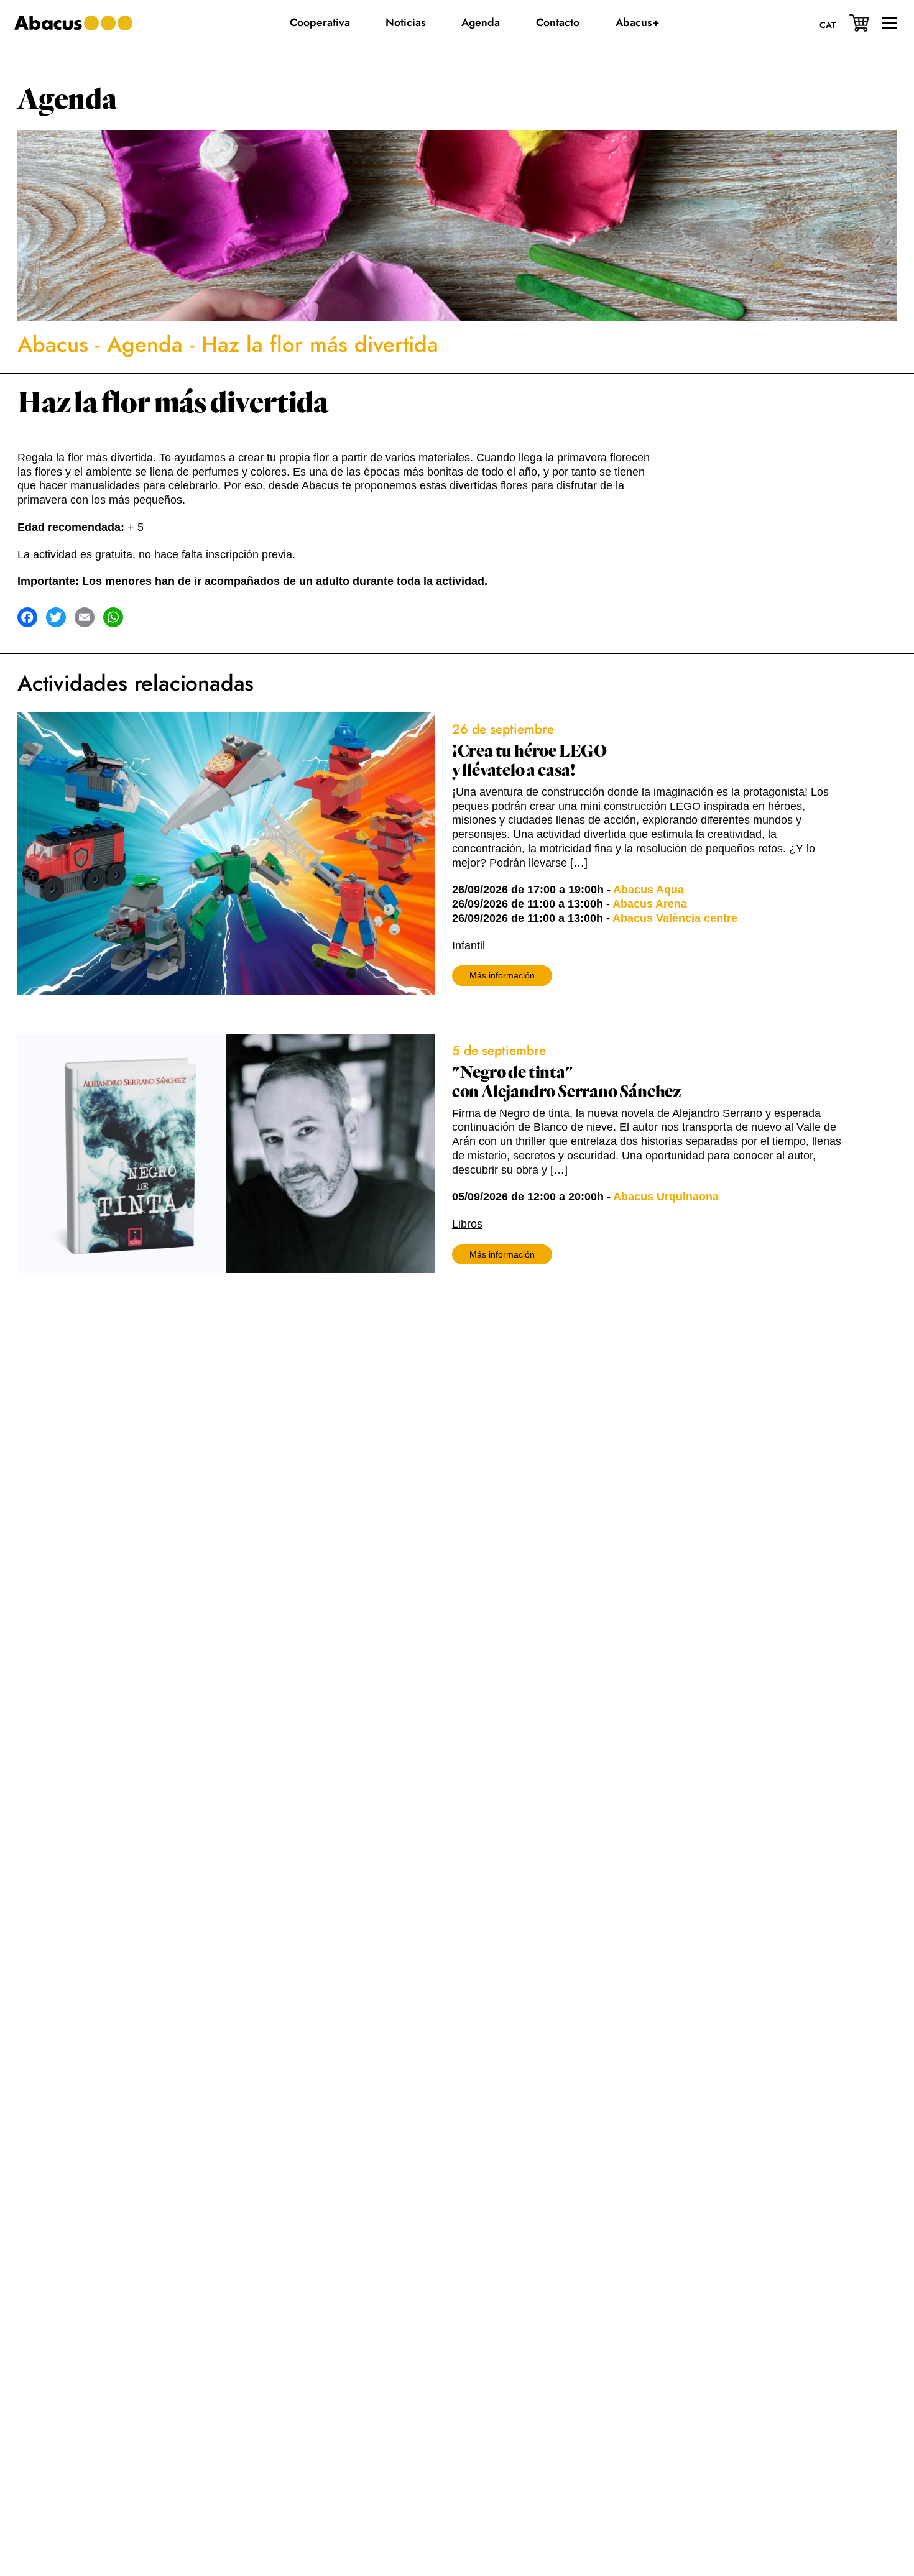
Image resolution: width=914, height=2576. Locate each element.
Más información (502, 975)
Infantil (469, 945)
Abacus (53, 344)
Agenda (67, 100)
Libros (467, 1224)
